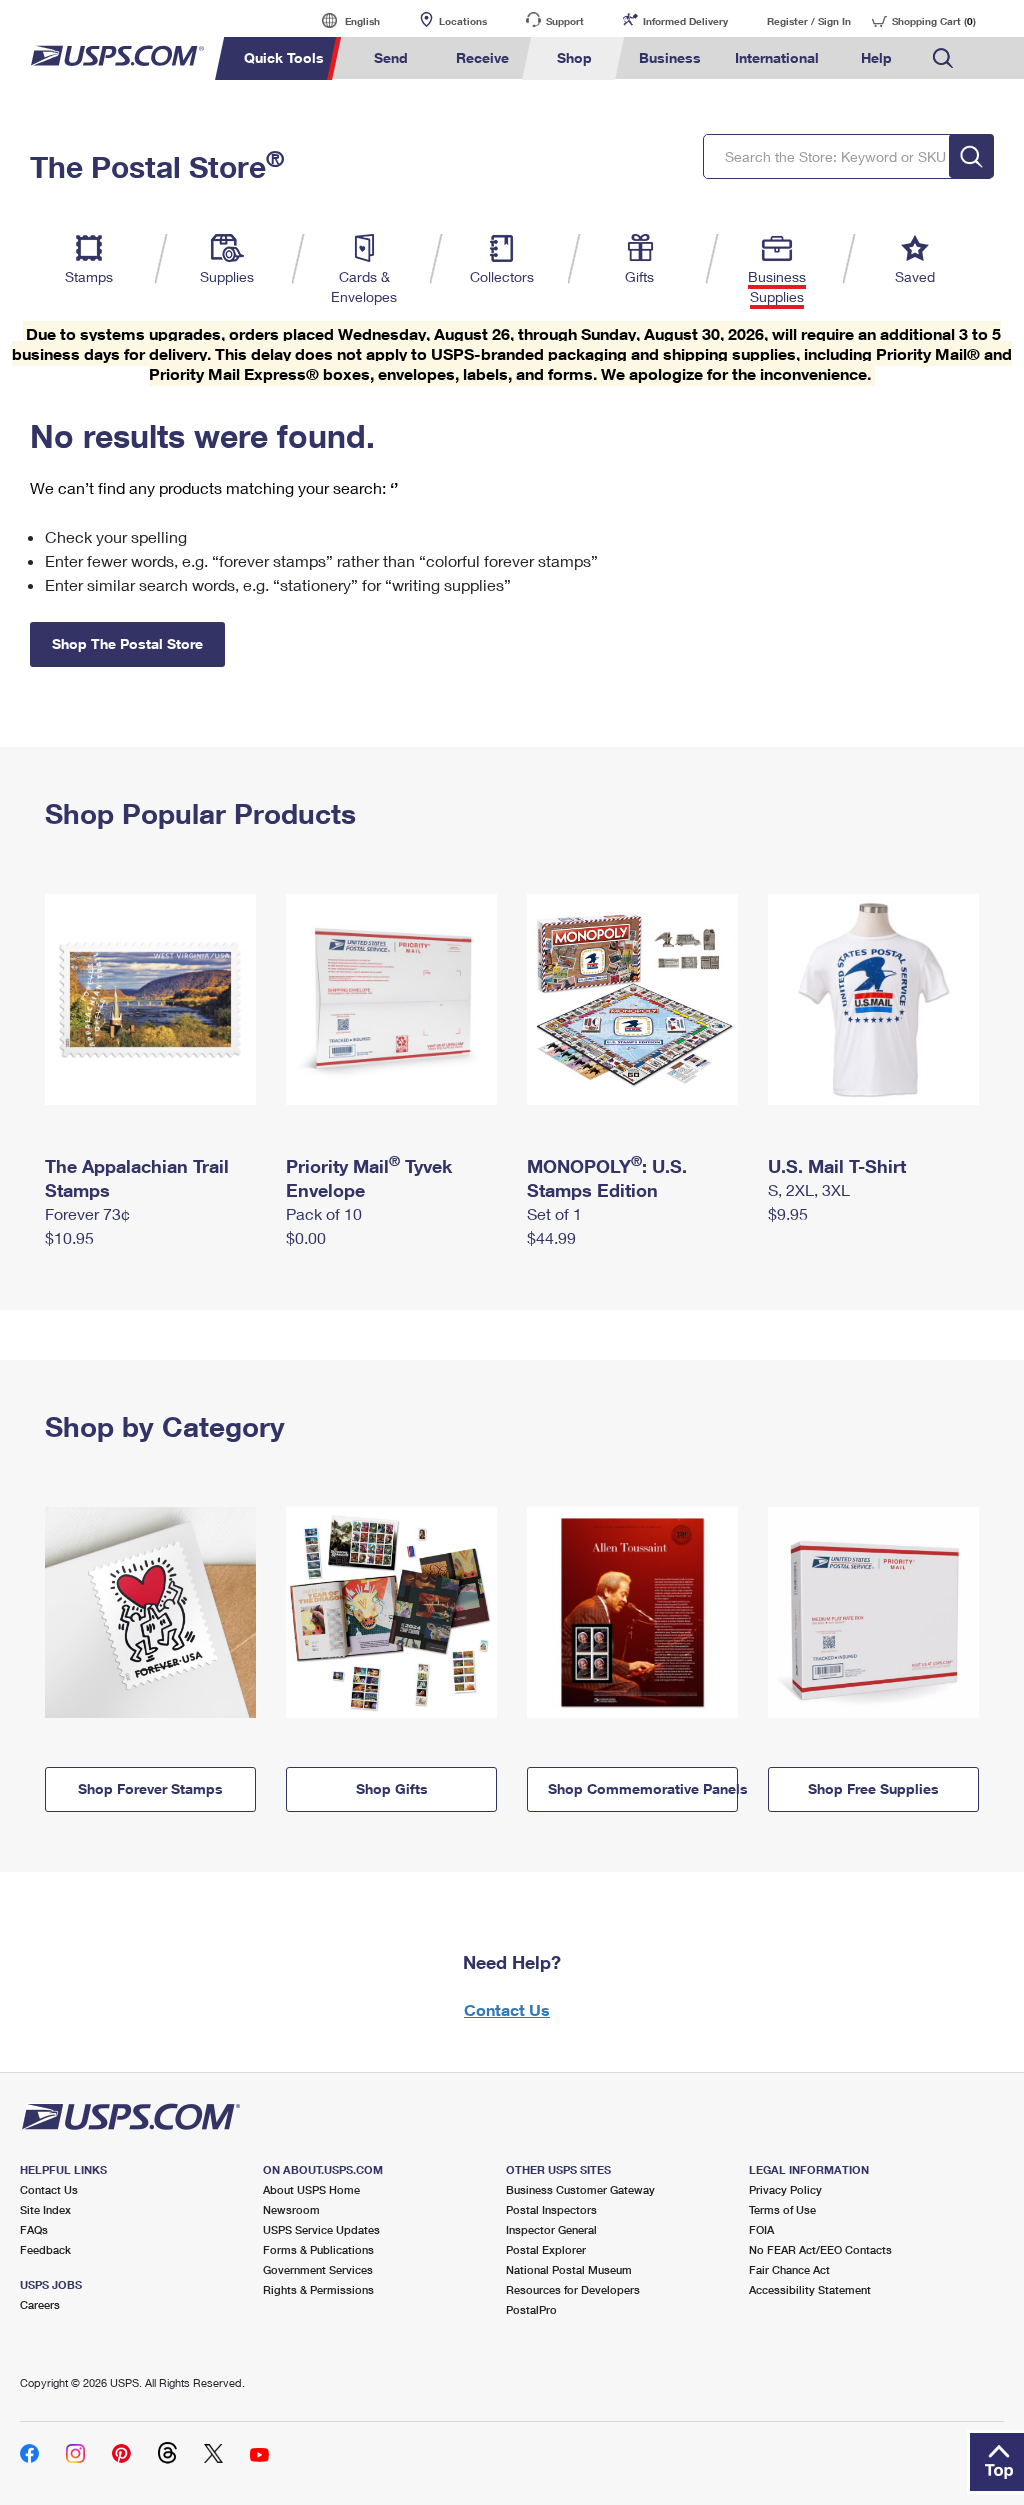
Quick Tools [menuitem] (284, 57)
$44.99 (551, 1237)
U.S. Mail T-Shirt (837, 1166)
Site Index (45, 2209)
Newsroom (291, 2209)
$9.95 (788, 1213)
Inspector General (551, 2229)
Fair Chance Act (789, 2269)
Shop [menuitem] (574, 57)
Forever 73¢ (87, 1213)
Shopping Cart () (934, 21)
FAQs (34, 2229)
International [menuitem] (777, 57)
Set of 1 (554, 1213)
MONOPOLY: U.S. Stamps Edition (607, 1178)
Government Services (318, 2269)
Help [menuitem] (876, 57)
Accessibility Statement (810, 2289)
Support (565, 21)
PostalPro (531, 2309)
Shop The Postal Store (127, 643)
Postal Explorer (546, 2249)
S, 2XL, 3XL (809, 1189)
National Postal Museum (569, 2269)
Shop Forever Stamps (150, 1788)
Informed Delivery (685, 21)
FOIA (761, 2229)
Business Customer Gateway (580, 2189)
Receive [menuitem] (482, 57)
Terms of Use (782, 2209)
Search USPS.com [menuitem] (943, 58)
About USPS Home (311, 2189)
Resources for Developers (573, 2289)
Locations (463, 21)
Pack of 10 (324, 1213)
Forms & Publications (318, 2249)
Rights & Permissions (318, 2289)
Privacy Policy (785, 2189)
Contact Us (507, 2009)
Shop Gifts (392, 1788)
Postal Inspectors (551, 2209)
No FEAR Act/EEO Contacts (820, 2249)
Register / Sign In (809, 21)
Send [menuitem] (391, 57)
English (342, 20)
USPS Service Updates (321, 2229)
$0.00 (306, 1237)
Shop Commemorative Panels (643, 1788)
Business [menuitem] (670, 57)
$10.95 (69, 1237)
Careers (40, 2304)
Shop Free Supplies (873, 1788)
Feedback (45, 2249)
